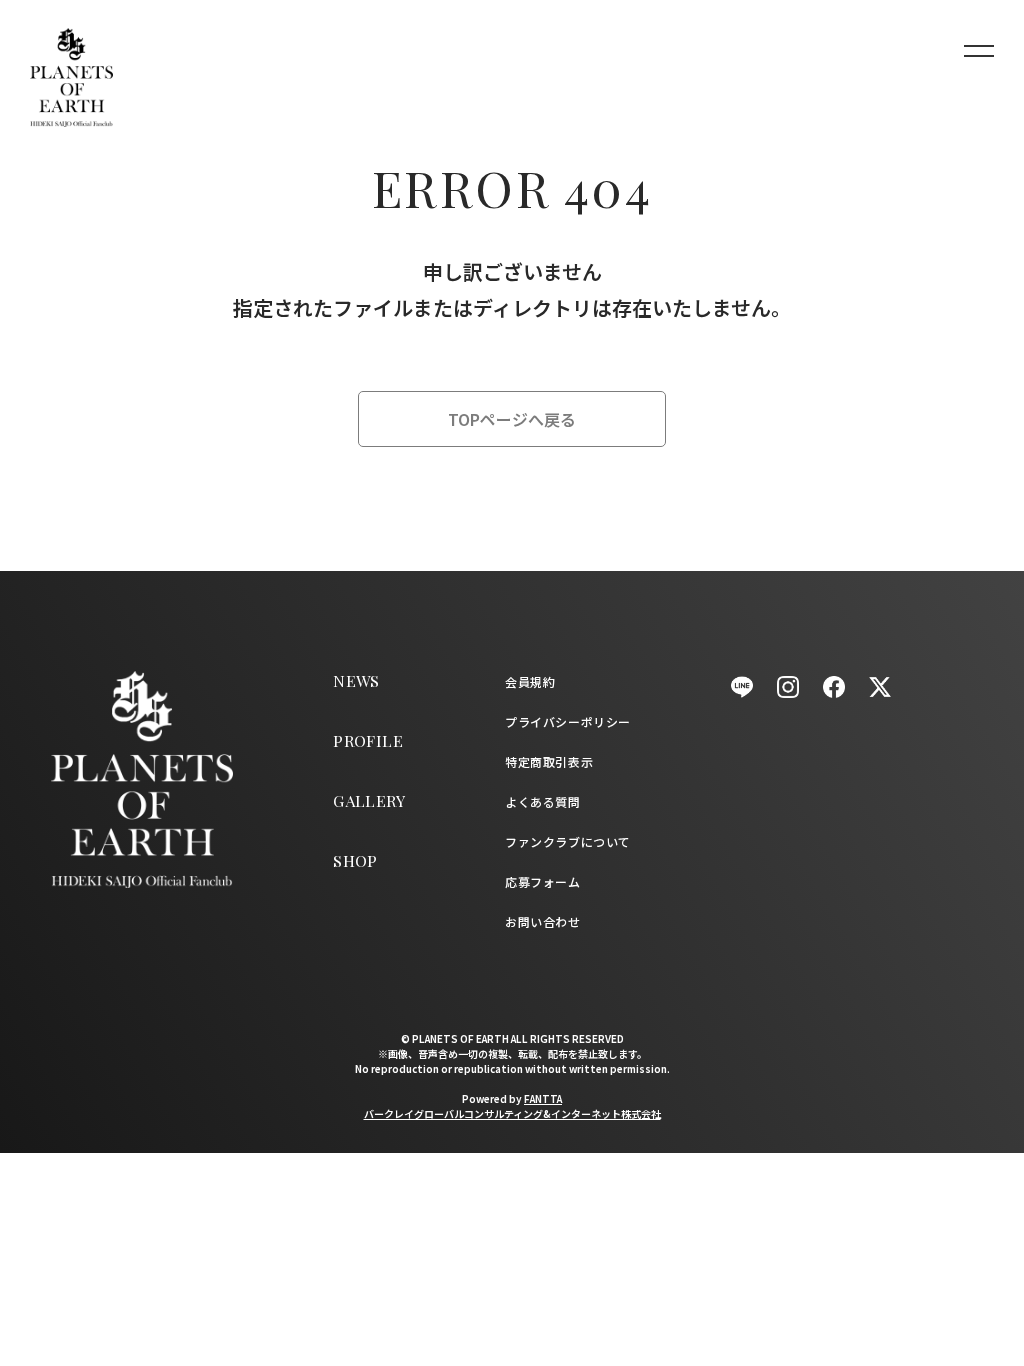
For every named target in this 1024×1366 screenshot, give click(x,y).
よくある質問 (543, 801)
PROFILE (368, 740)
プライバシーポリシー (568, 721)
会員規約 (530, 681)
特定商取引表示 (549, 761)
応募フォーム (543, 881)
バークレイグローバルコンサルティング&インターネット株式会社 (512, 1113)
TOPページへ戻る (512, 419)
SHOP (355, 860)
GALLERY (369, 800)
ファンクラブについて (568, 841)
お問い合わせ (543, 921)
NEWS (356, 680)
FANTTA (543, 1098)
